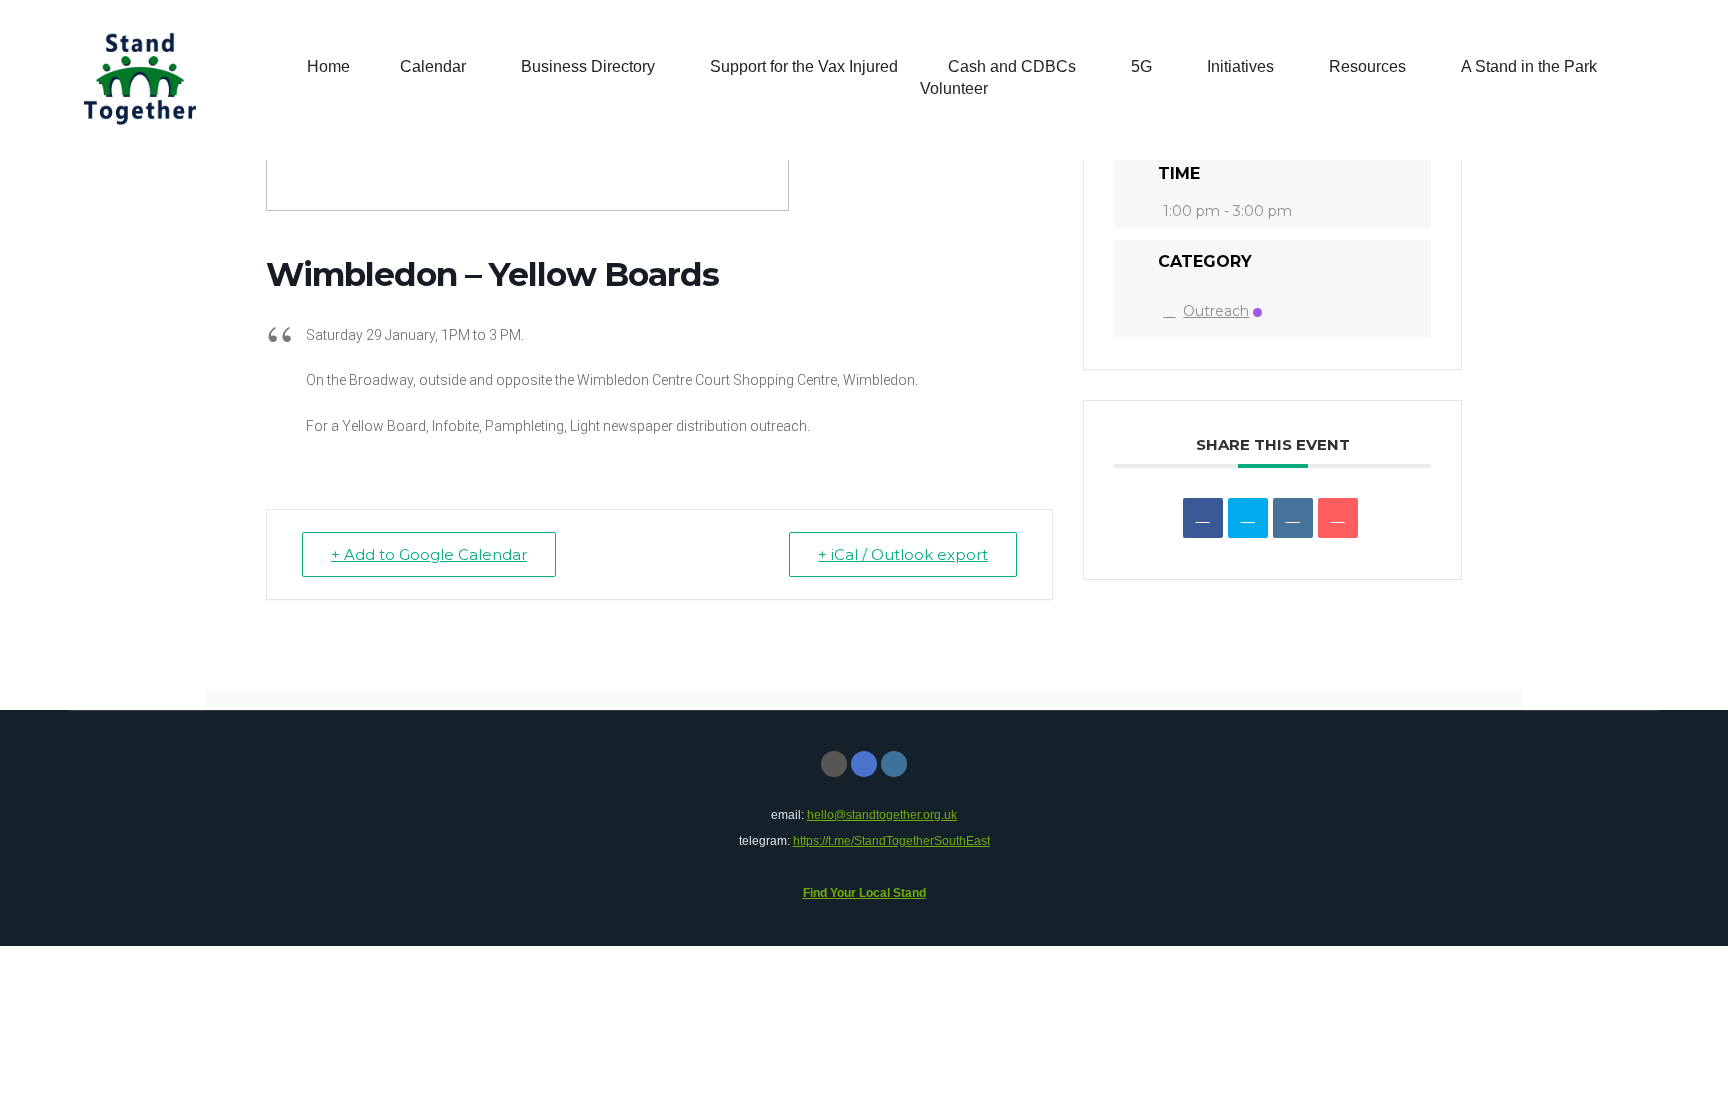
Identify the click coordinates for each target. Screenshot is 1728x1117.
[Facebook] (864, 764)
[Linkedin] (1293, 518)
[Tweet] (1248, 518)
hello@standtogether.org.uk (882, 815)
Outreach (1216, 311)
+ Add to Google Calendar (429, 554)
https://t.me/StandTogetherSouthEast (891, 841)
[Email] (1338, 518)
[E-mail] (834, 764)
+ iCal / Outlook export (903, 554)
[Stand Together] (140, 80)
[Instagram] (894, 764)
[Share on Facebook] (1203, 518)
